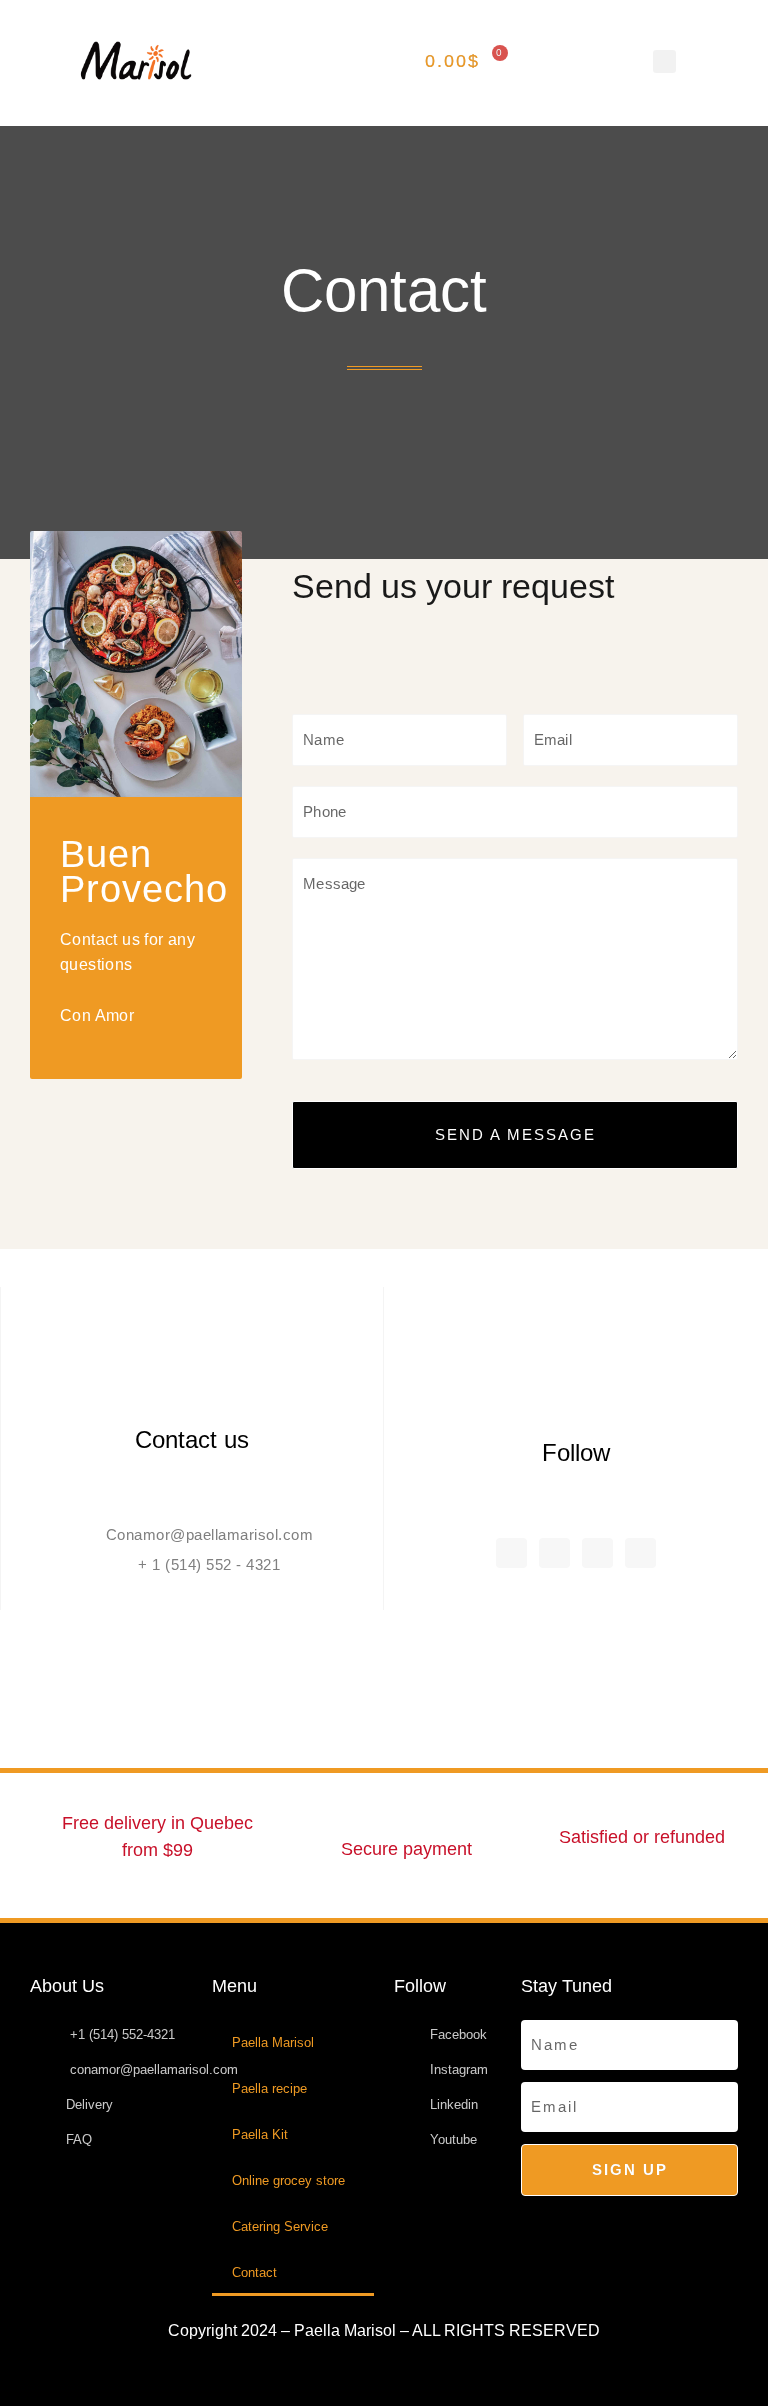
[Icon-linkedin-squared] (597, 1553)
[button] (291, 60)
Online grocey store (288, 2180)
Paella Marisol (273, 2042)
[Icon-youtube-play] (640, 1553)
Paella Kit (260, 2134)
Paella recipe (269, 2088)
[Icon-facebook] (511, 1553)
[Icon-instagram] (554, 1553)
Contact (254, 2272)
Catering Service (280, 2226)
